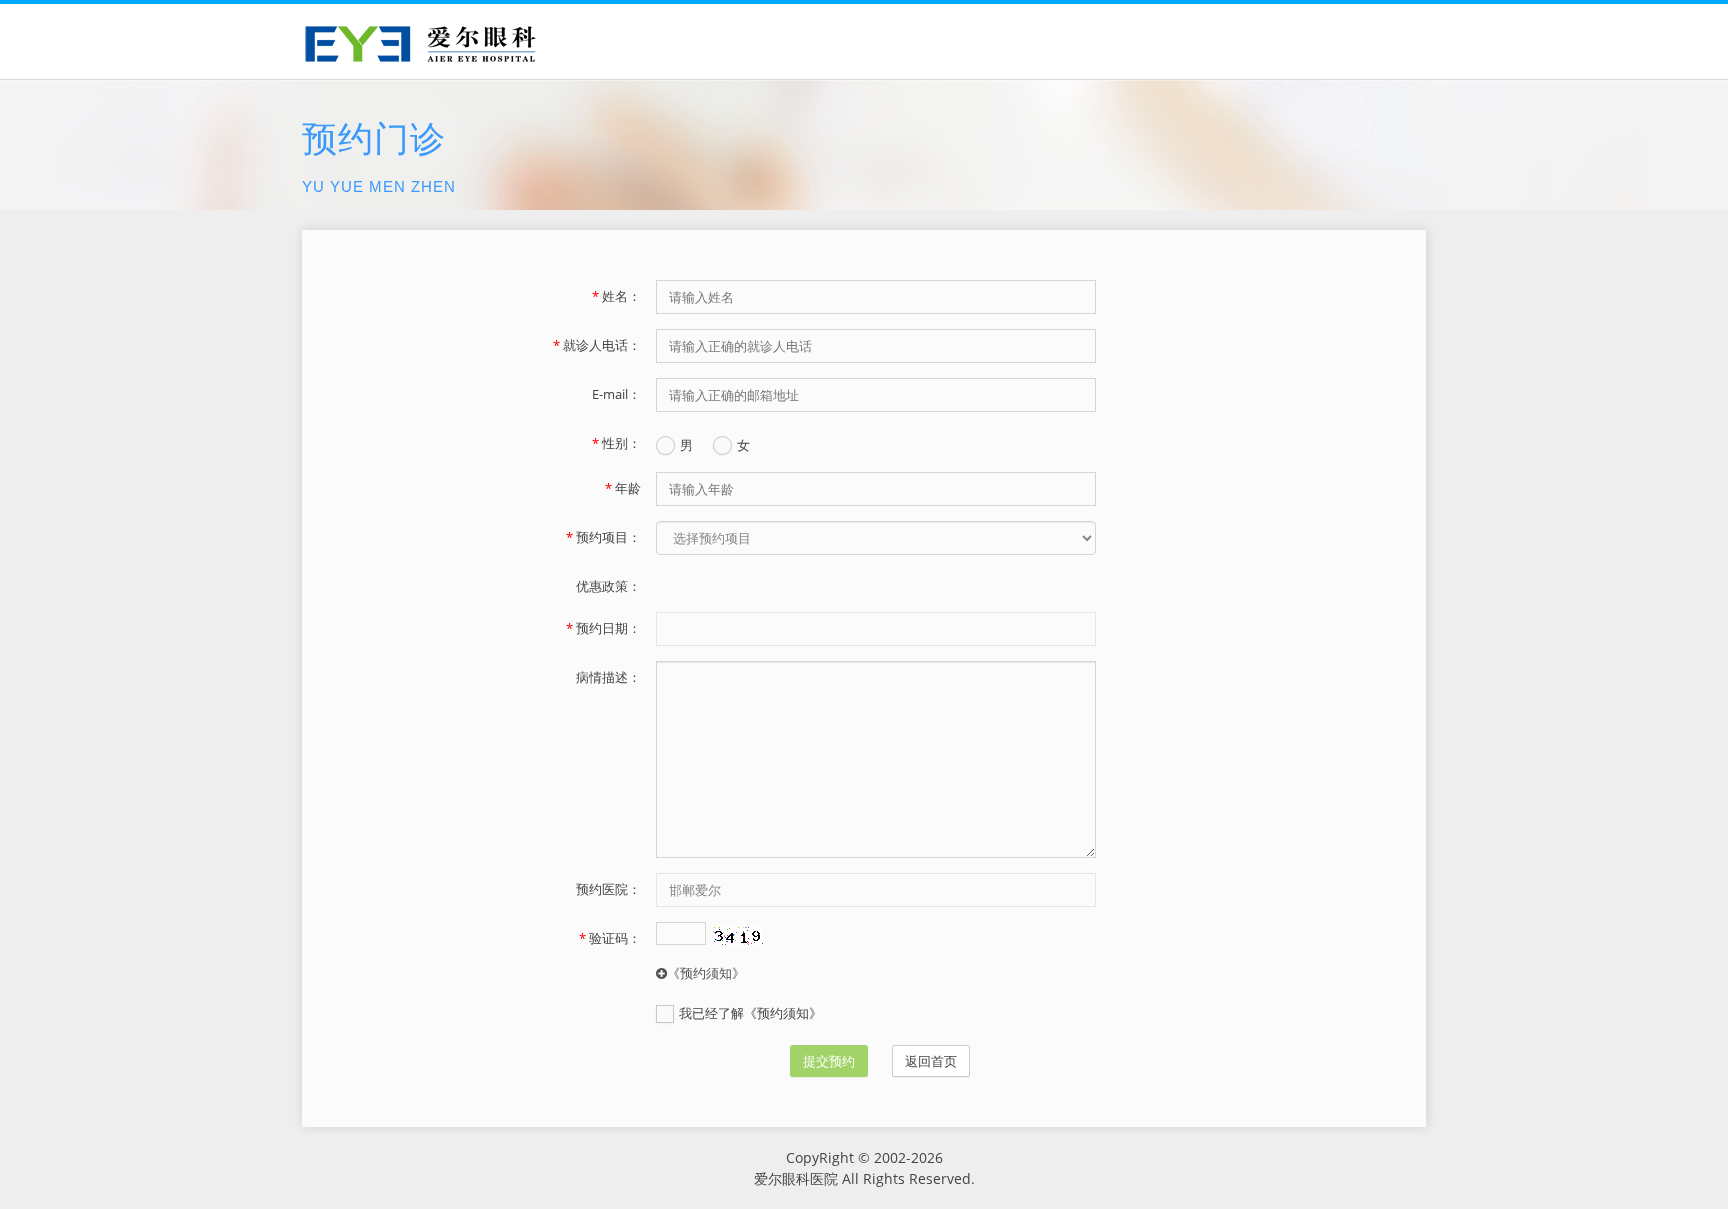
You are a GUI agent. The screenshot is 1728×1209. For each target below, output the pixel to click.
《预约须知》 (706, 973)
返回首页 (931, 1061)
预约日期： (603, 628)
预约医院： (608, 889)
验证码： (609, 938)
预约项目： (603, 537)
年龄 (622, 488)
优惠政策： (608, 586)
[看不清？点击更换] (738, 936)
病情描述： (608, 677)
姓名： (616, 296)
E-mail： (616, 394)
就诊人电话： (596, 345)
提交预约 (829, 1061)
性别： (616, 443)
